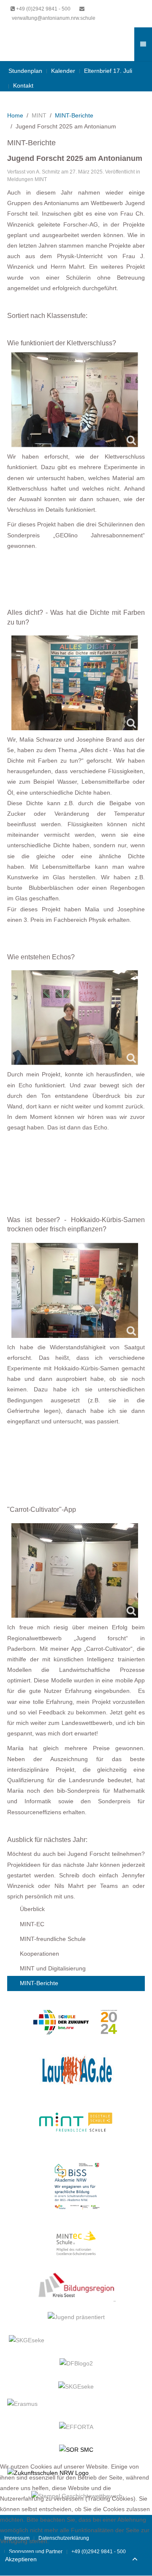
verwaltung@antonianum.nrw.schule (54, 18)
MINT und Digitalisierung (53, 1968)
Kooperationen (39, 1954)
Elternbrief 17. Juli (108, 71)
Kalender (63, 71)
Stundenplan (25, 71)
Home (15, 115)
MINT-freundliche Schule (53, 1939)
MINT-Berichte (74, 115)
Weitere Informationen (76, 2571)
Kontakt (23, 85)
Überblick (32, 1909)
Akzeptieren (21, 2559)
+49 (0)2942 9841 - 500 (43, 9)
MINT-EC (32, 1924)
